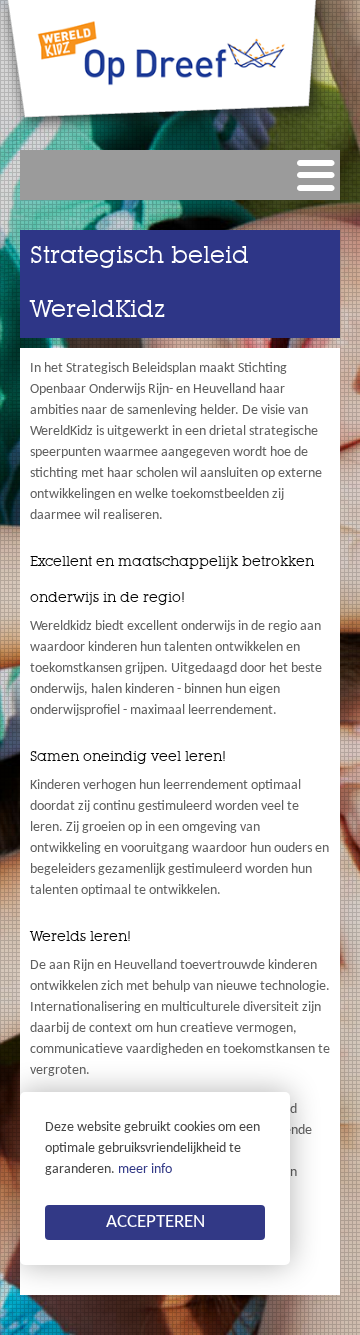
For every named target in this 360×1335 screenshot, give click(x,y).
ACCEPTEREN (155, 1222)
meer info (145, 1169)
